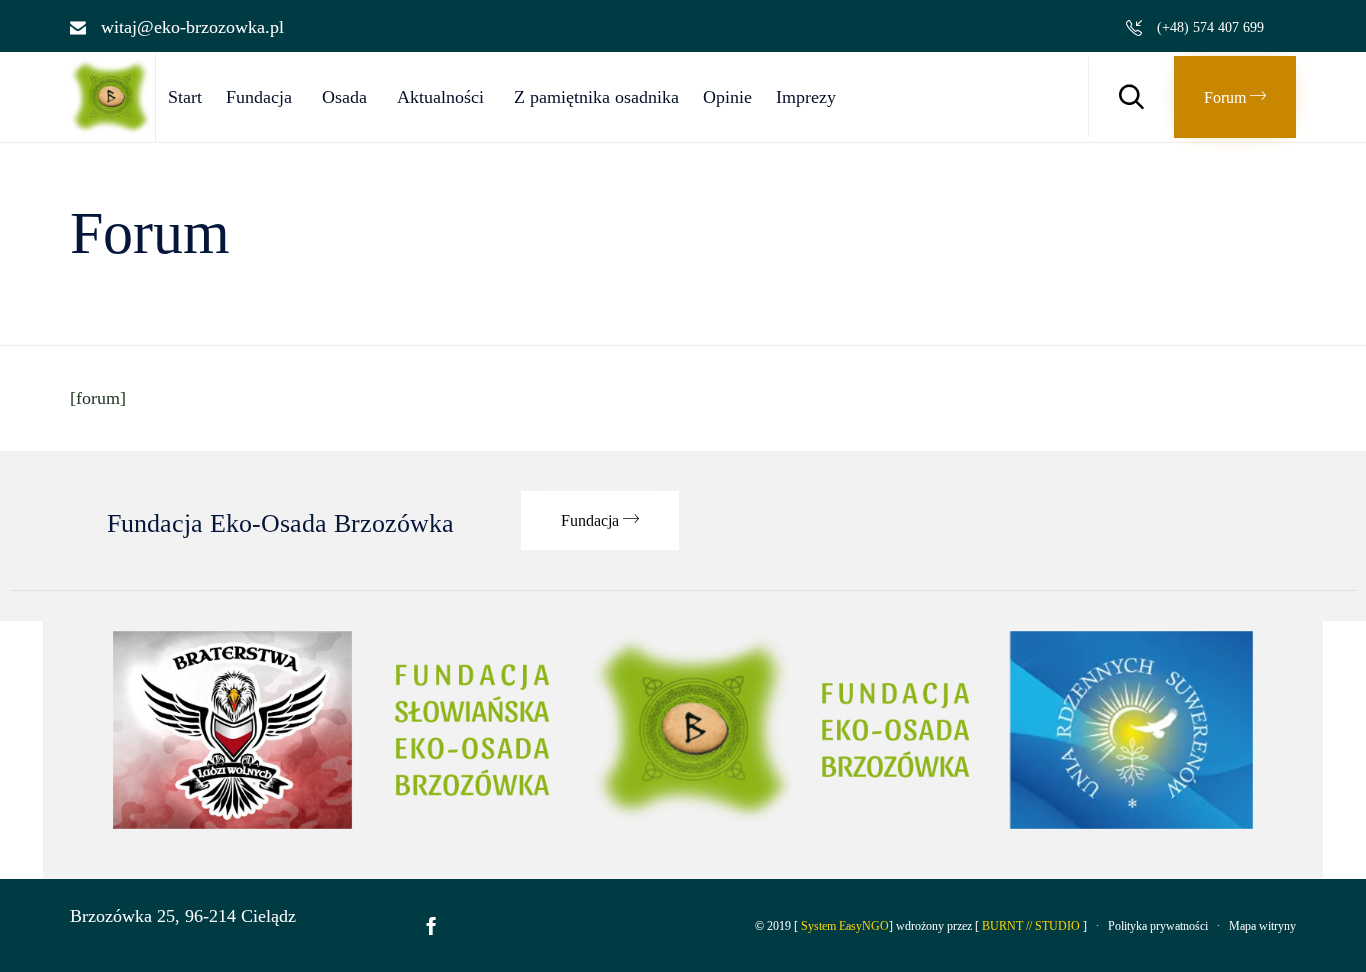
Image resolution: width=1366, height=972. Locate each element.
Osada (344, 97)
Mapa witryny (1262, 926)
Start (185, 97)
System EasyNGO (845, 926)
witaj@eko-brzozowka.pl (192, 27)
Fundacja (259, 97)
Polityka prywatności (1158, 926)
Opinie (727, 97)
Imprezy (806, 97)
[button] (1235, 97)
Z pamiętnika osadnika (596, 97)
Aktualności (440, 97)
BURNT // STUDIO (1031, 926)
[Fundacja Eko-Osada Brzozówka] (112, 129)
